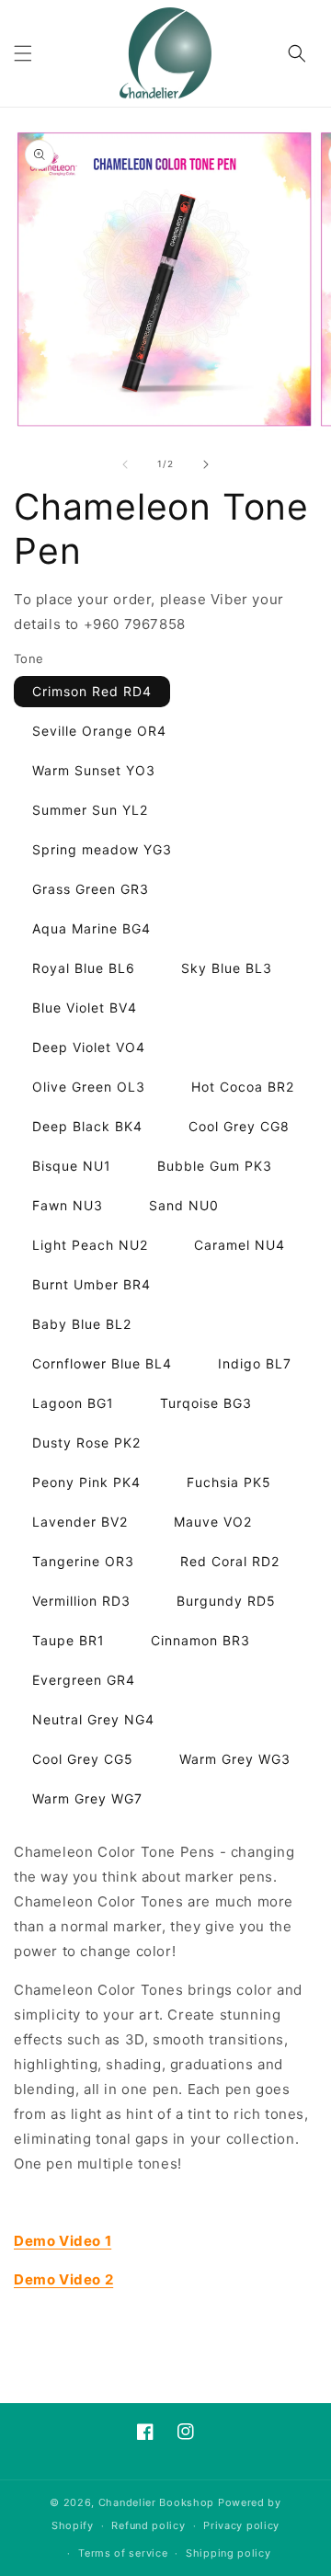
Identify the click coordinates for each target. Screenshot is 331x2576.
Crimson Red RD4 (92, 691)
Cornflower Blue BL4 (102, 1363)
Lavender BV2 (80, 1522)
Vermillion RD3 (81, 1601)
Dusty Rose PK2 (86, 1443)
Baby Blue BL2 (82, 1324)
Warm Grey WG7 (87, 1798)
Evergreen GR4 (84, 1680)
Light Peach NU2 (90, 1245)
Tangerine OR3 (83, 1561)
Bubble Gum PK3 (215, 1166)
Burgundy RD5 (226, 1601)
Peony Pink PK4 (86, 1482)
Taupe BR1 (68, 1640)
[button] (23, 53)
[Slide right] (206, 464)
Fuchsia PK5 (229, 1482)
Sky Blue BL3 (227, 968)
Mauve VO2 (213, 1522)
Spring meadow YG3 (102, 849)
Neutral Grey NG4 (93, 1719)
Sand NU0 (184, 1205)
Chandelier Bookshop (156, 2502)
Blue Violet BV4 (85, 1008)
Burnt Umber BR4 (91, 1284)
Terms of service (123, 2553)
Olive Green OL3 (89, 1087)
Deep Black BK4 (87, 1126)
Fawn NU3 (68, 1205)
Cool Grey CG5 (83, 1759)
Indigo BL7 (255, 1363)
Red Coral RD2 (230, 1561)
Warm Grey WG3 (235, 1759)
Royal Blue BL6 (84, 968)
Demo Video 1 (63, 2241)
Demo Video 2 (63, 2279)
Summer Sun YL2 (90, 810)
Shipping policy (228, 2553)
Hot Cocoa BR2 (243, 1087)
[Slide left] (125, 464)
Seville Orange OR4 (99, 731)
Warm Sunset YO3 (94, 770)
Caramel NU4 (240, 1245)
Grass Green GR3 (91, 889)
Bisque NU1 (72, 1166)
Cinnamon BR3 (200, 1640)
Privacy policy (241, 2525)
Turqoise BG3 (206, 1403)
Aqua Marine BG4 (91, 928)
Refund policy (148, 2525)
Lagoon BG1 (73, 1403)
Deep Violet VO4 (89, 1047)
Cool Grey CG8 (239, 1126)
